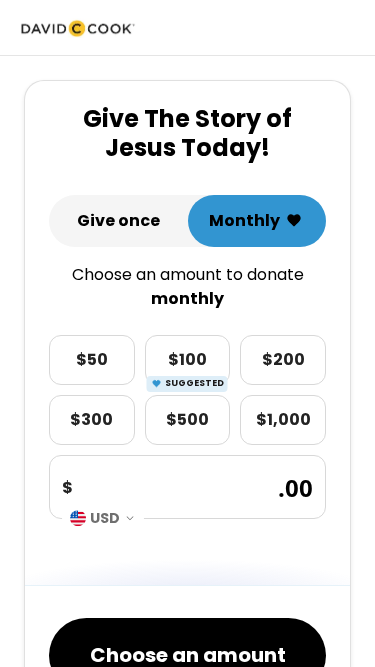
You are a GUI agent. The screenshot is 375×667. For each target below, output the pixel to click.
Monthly (244, 220)
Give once (118, 220)
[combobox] (103, 517)
